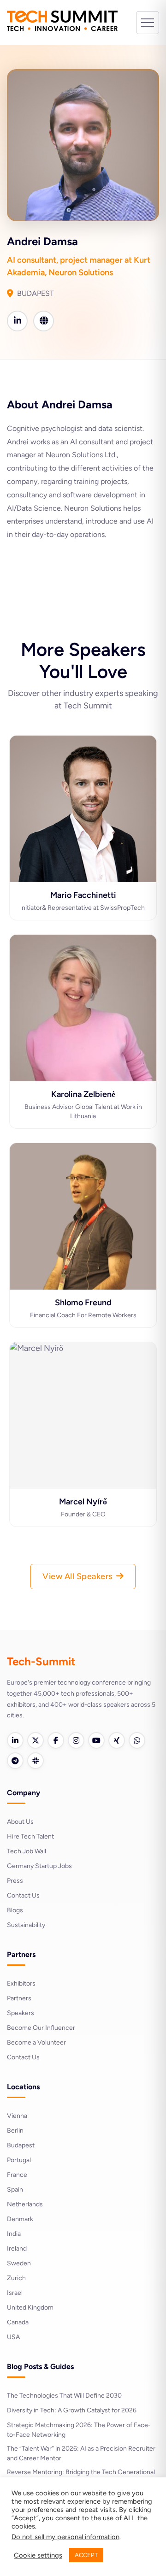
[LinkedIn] (15, 1740)
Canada (18, 2322)
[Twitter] (36, 1740)
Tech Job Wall (27, 1851)
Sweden (19, 2263)
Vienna (17, 2116)
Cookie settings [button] (38, 2555)
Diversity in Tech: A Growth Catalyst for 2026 (72, 2410)
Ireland (17, 2249)
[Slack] (36, 1761)
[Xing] (117, 1740)
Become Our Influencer (41, 2028)
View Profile (83, 863)
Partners (19, 1998)
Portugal (19, 2160)
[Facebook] (56, 1740)
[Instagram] (76, 1740)
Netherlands (25, 2204)
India (14, 2234)
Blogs (15, 1910)
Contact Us (23, 1895)
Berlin (15, 2131)
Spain (15, 2190)
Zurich (16, 2278)
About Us (20, 1822)
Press (15, 1881)
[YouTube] (96, 1740)
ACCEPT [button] (86, 2555)
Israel (15, 2293)
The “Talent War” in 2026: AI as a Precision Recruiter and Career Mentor (81, 2453)
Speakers (21, 2013)
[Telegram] (15, 1761)
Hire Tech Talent (30, 1836)
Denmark (20, 2219)
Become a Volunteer (36, 2043)
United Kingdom (30, 2308)
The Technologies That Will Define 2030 (64, 2396)
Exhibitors (21, 1984)
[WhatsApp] (137, 1740)
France (17, 2175)
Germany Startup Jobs (39, 1866)
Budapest (21, 2145)
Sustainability (26, 1925)
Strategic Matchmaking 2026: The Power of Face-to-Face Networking (79, 2430)
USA (13, 2337)
